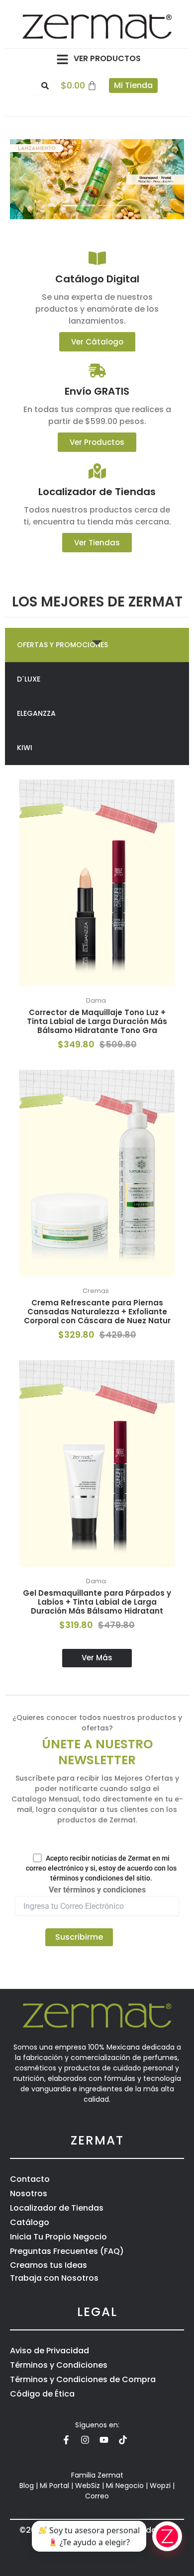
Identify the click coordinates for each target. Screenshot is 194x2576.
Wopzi (160, 2486)
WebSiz (88, 2486)
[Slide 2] (88, 206)
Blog (27, 2486)
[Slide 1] (70, 206)
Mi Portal (54, 2486)
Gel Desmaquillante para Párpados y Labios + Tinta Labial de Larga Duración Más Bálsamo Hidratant (97, 1602)
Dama (96, 1000)
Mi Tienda (133, 85)
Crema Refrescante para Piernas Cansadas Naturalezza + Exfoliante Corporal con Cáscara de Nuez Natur (97, 1312)
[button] (62, 59)
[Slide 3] (106, 206)
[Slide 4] (124, 206)
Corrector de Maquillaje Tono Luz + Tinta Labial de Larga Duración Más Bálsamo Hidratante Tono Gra (97, 1021)
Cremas (96, 1291)
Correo (97, 2496)
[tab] (97, 645)
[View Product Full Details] (97, 883)
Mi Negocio (125, 2486)
